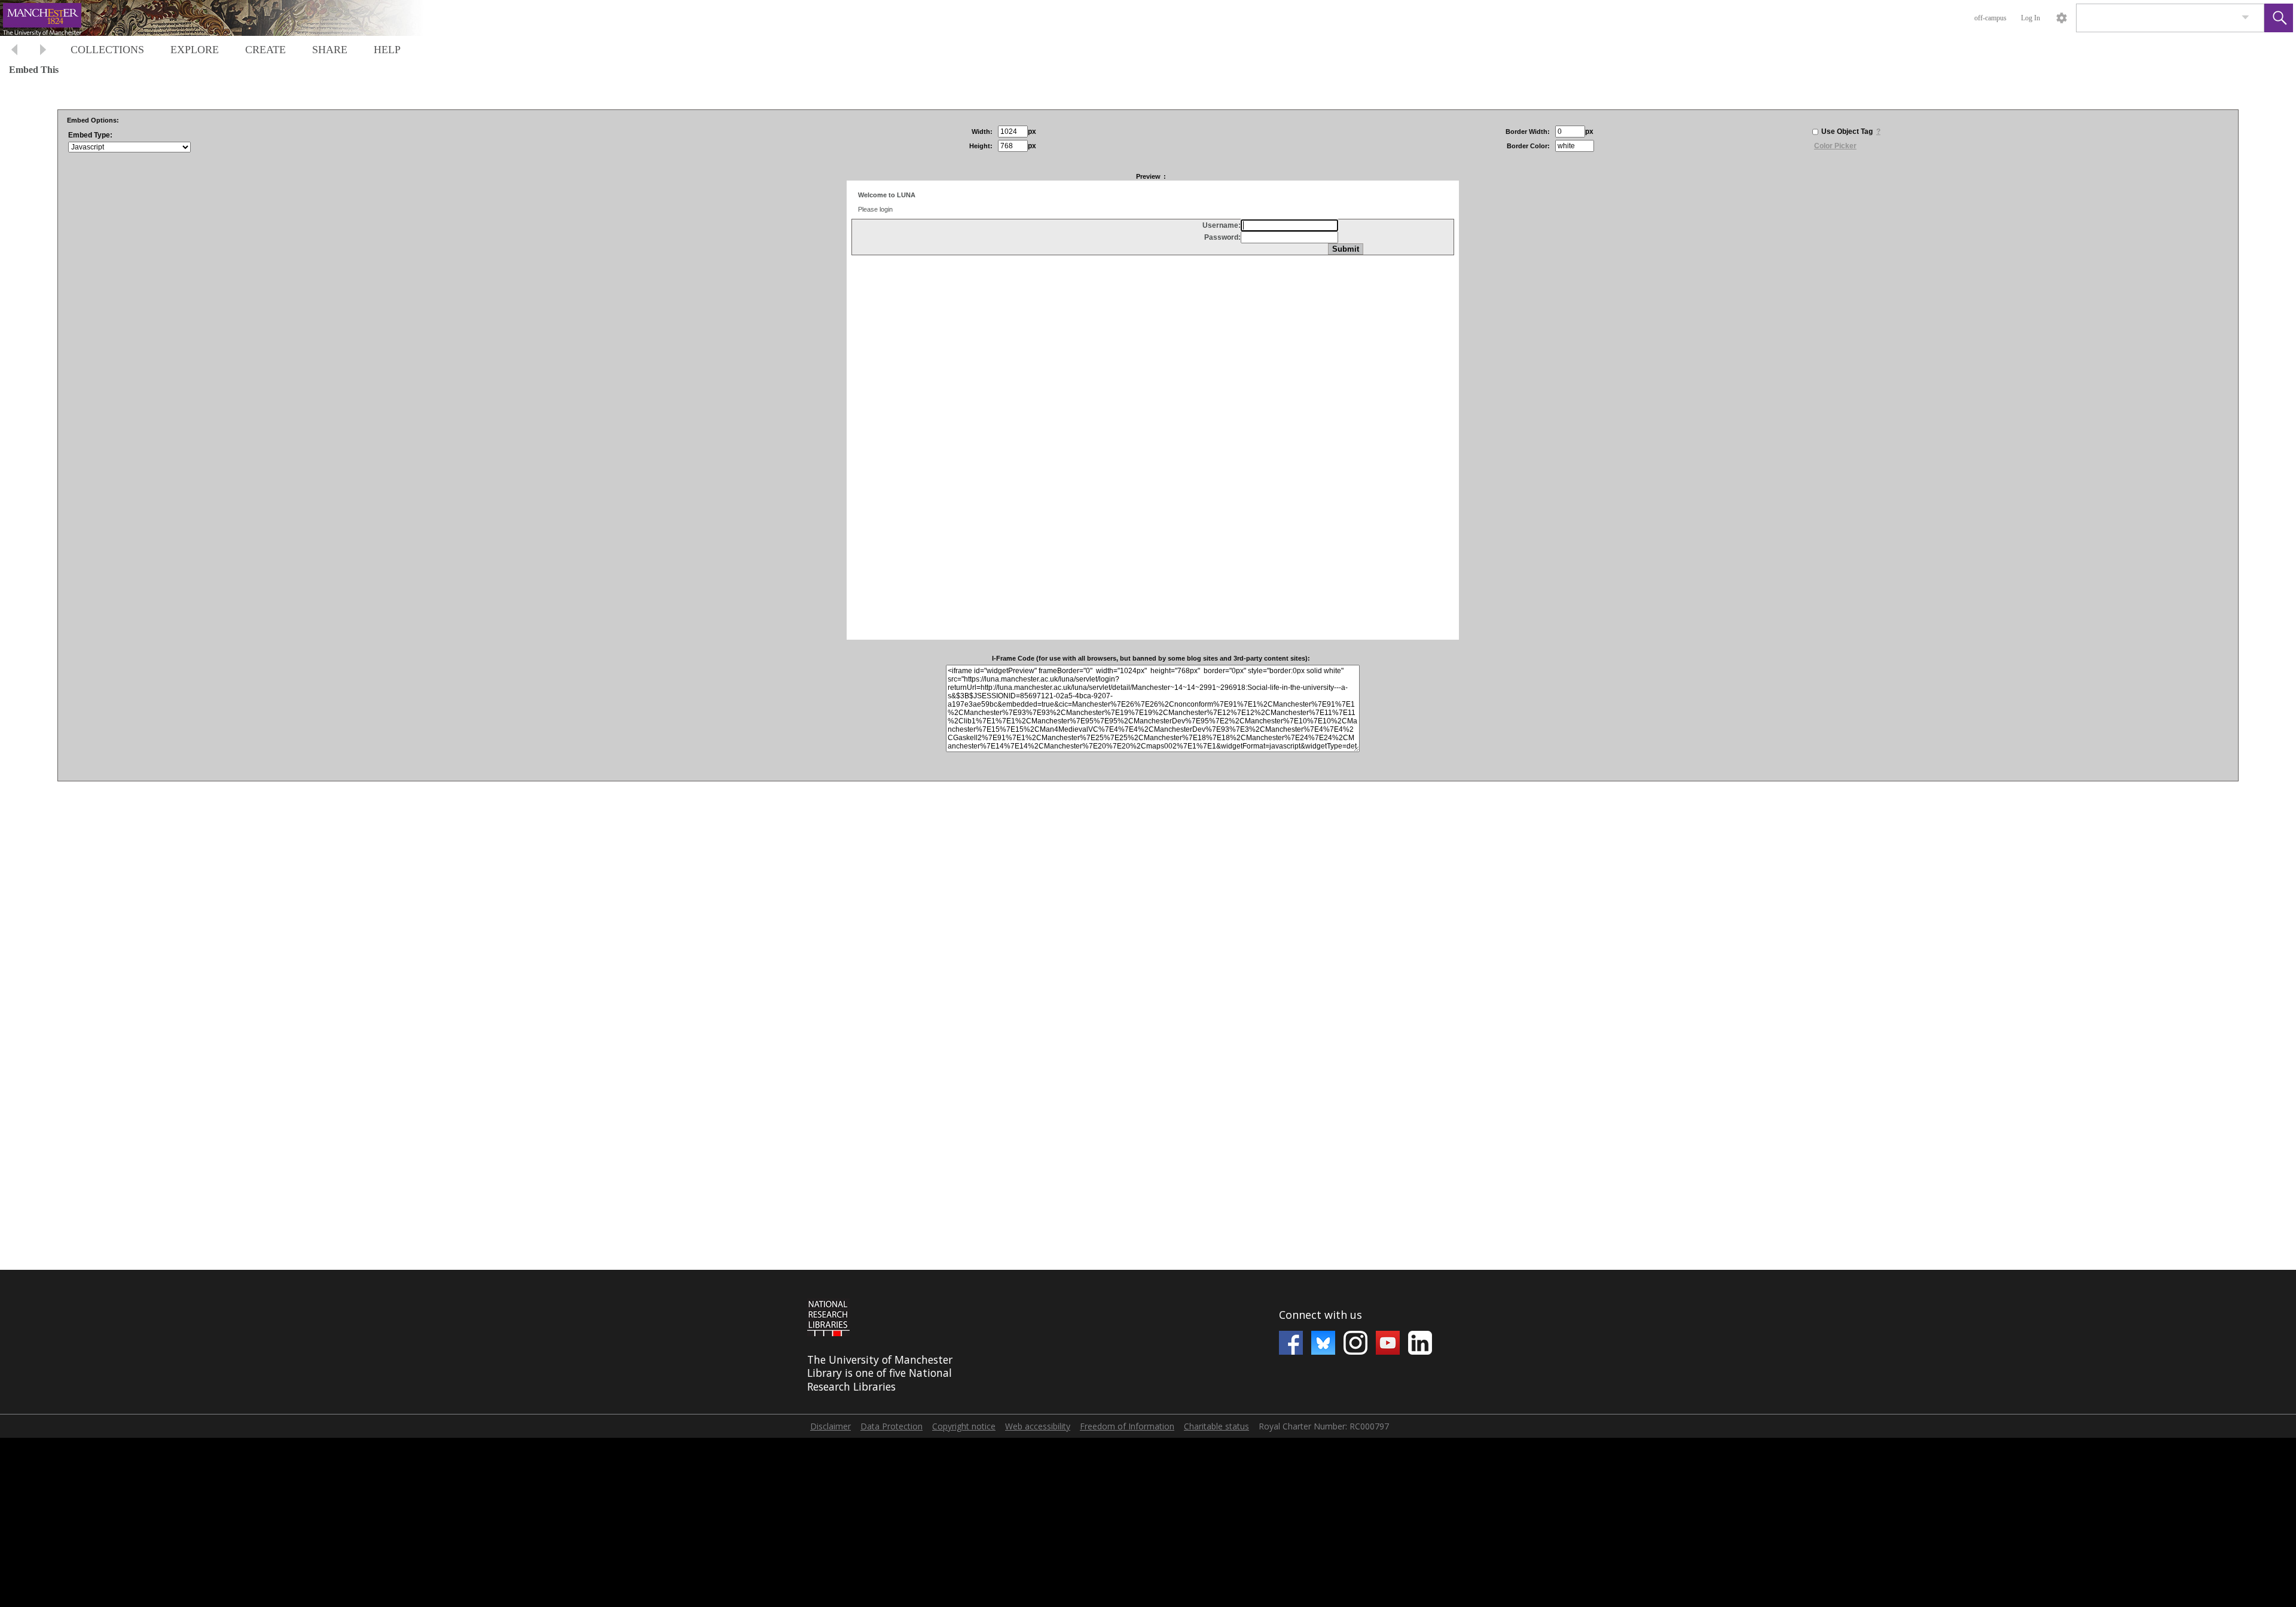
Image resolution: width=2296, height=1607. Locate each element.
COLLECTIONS (107, 50)
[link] (2245, 18)
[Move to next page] (43, 51)
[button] (2279, 18)
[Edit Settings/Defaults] (2062, 18)
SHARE (330, 50)
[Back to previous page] (14, 51)
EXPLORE (195, 50)
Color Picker (1835, 146)
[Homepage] (225, 18)
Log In (2031, 18)
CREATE (265, 50)
